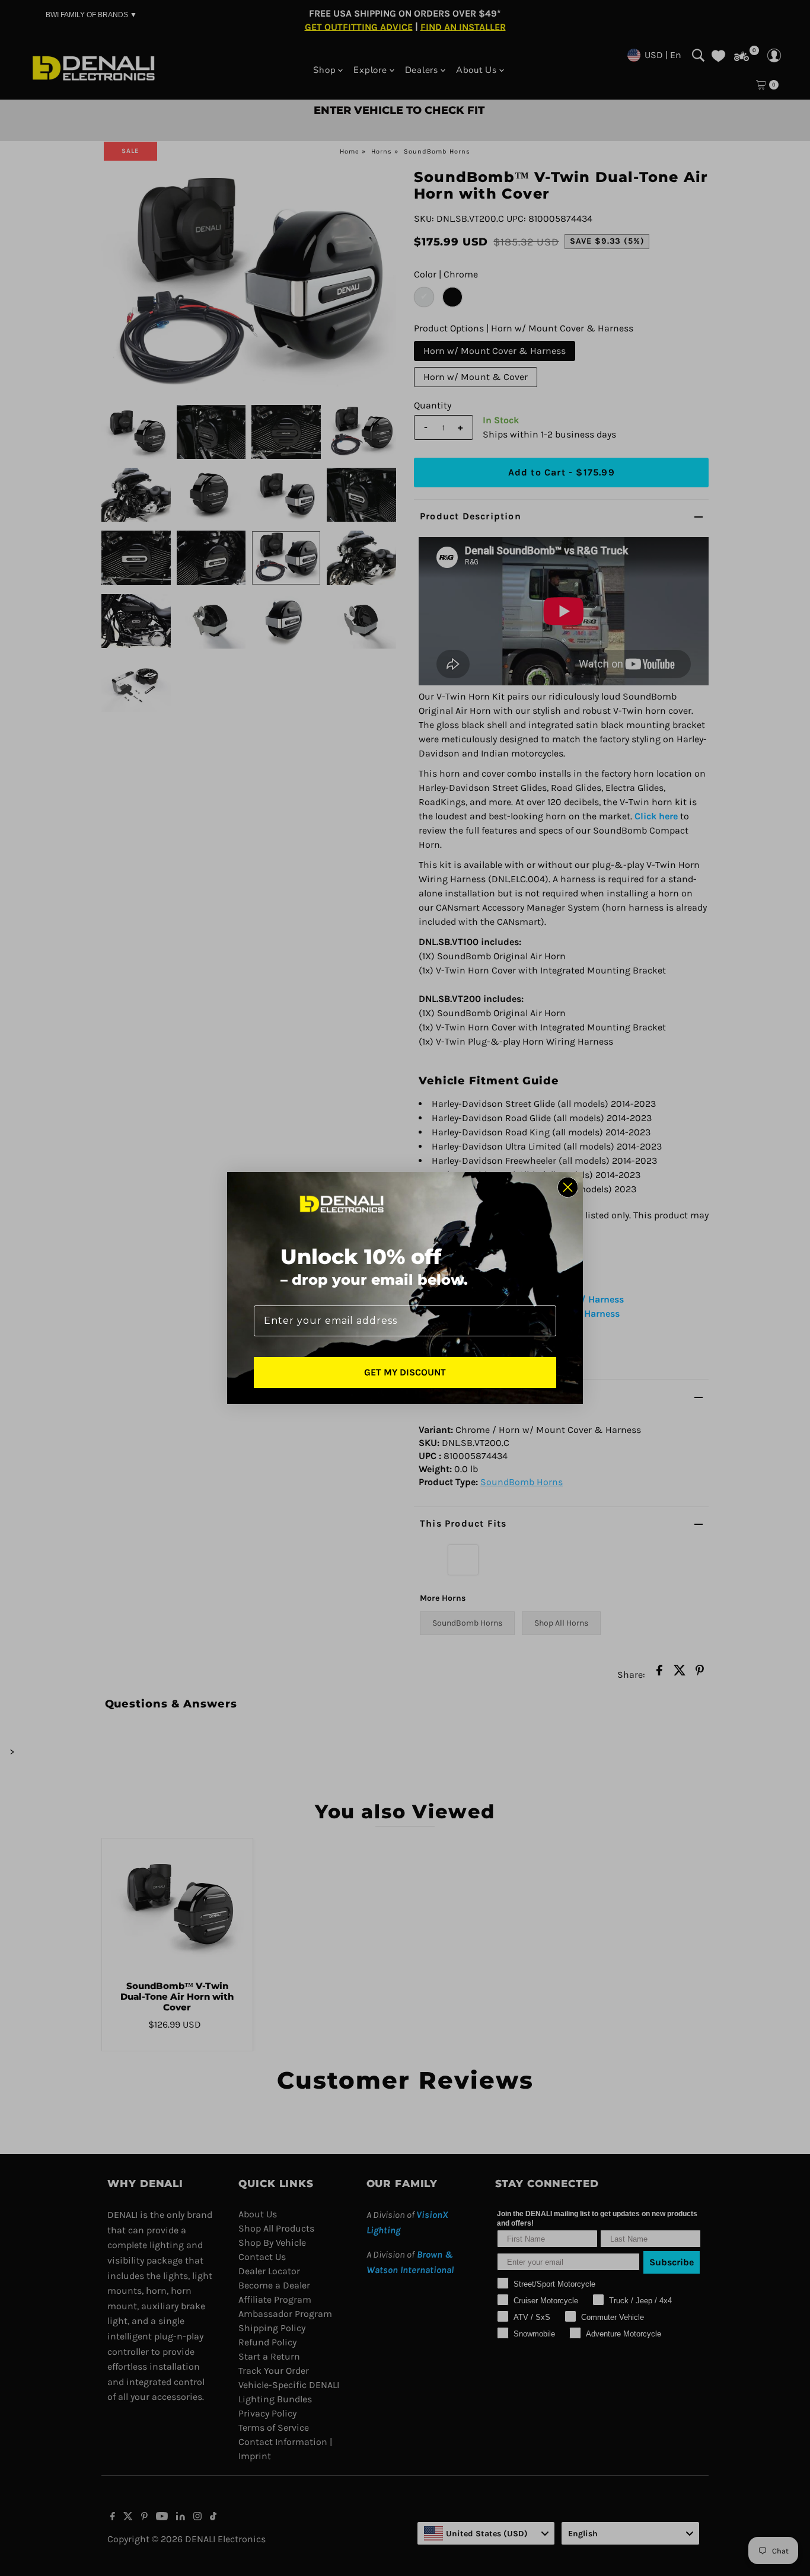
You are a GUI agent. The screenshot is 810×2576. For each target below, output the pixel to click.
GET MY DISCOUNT (405, 1372)
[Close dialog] (568, 1187)
